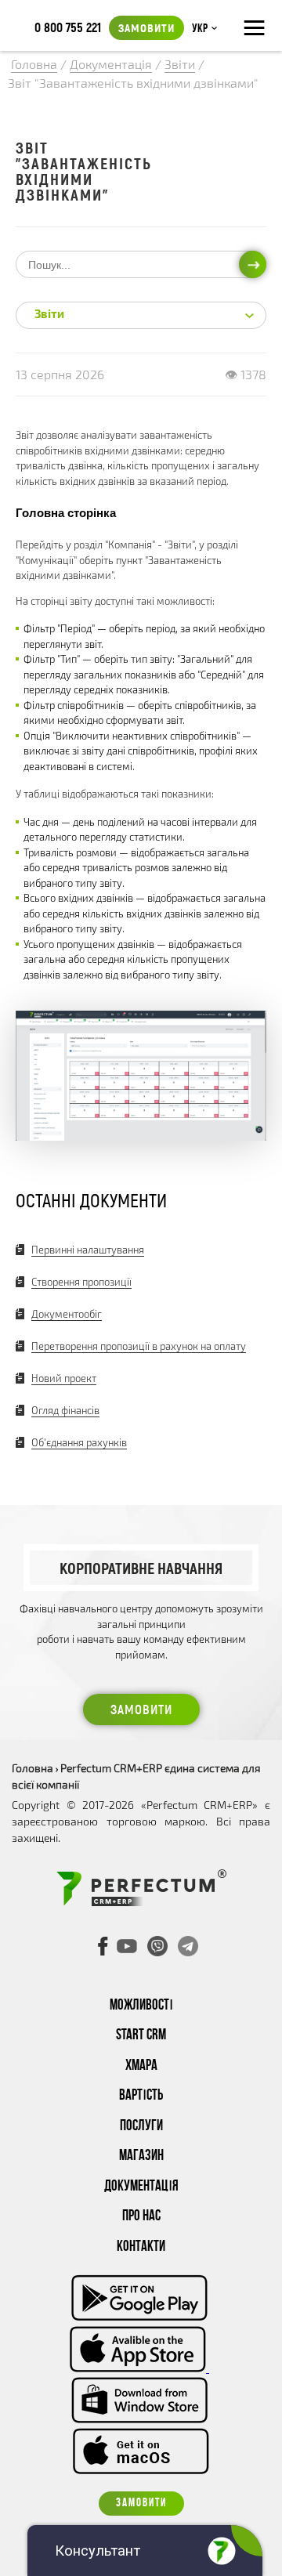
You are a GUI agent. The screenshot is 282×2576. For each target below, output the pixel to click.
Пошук (253, 264)
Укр (200, 29)
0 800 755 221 (68, 27)
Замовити (146, 27)
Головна (33, 1768)
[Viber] (157, 1946)
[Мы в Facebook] (103, 1946)
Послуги (141, 2127)
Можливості (141, 2006)
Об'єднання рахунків (79, 1442)
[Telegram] (188, 1946)
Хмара (141, 2066)
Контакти (141, 2247)
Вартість (141, 2096)
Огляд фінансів (65, 1410)
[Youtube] (127, 1946)
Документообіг (67, 1314)
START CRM (141, 2036)
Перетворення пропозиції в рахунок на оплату (139, 1346)
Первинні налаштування (88, 1250)
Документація (141, 2187)
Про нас (141, 2217)
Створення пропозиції (81, 1282)
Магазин (141, 2156)
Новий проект (64, 1378)
